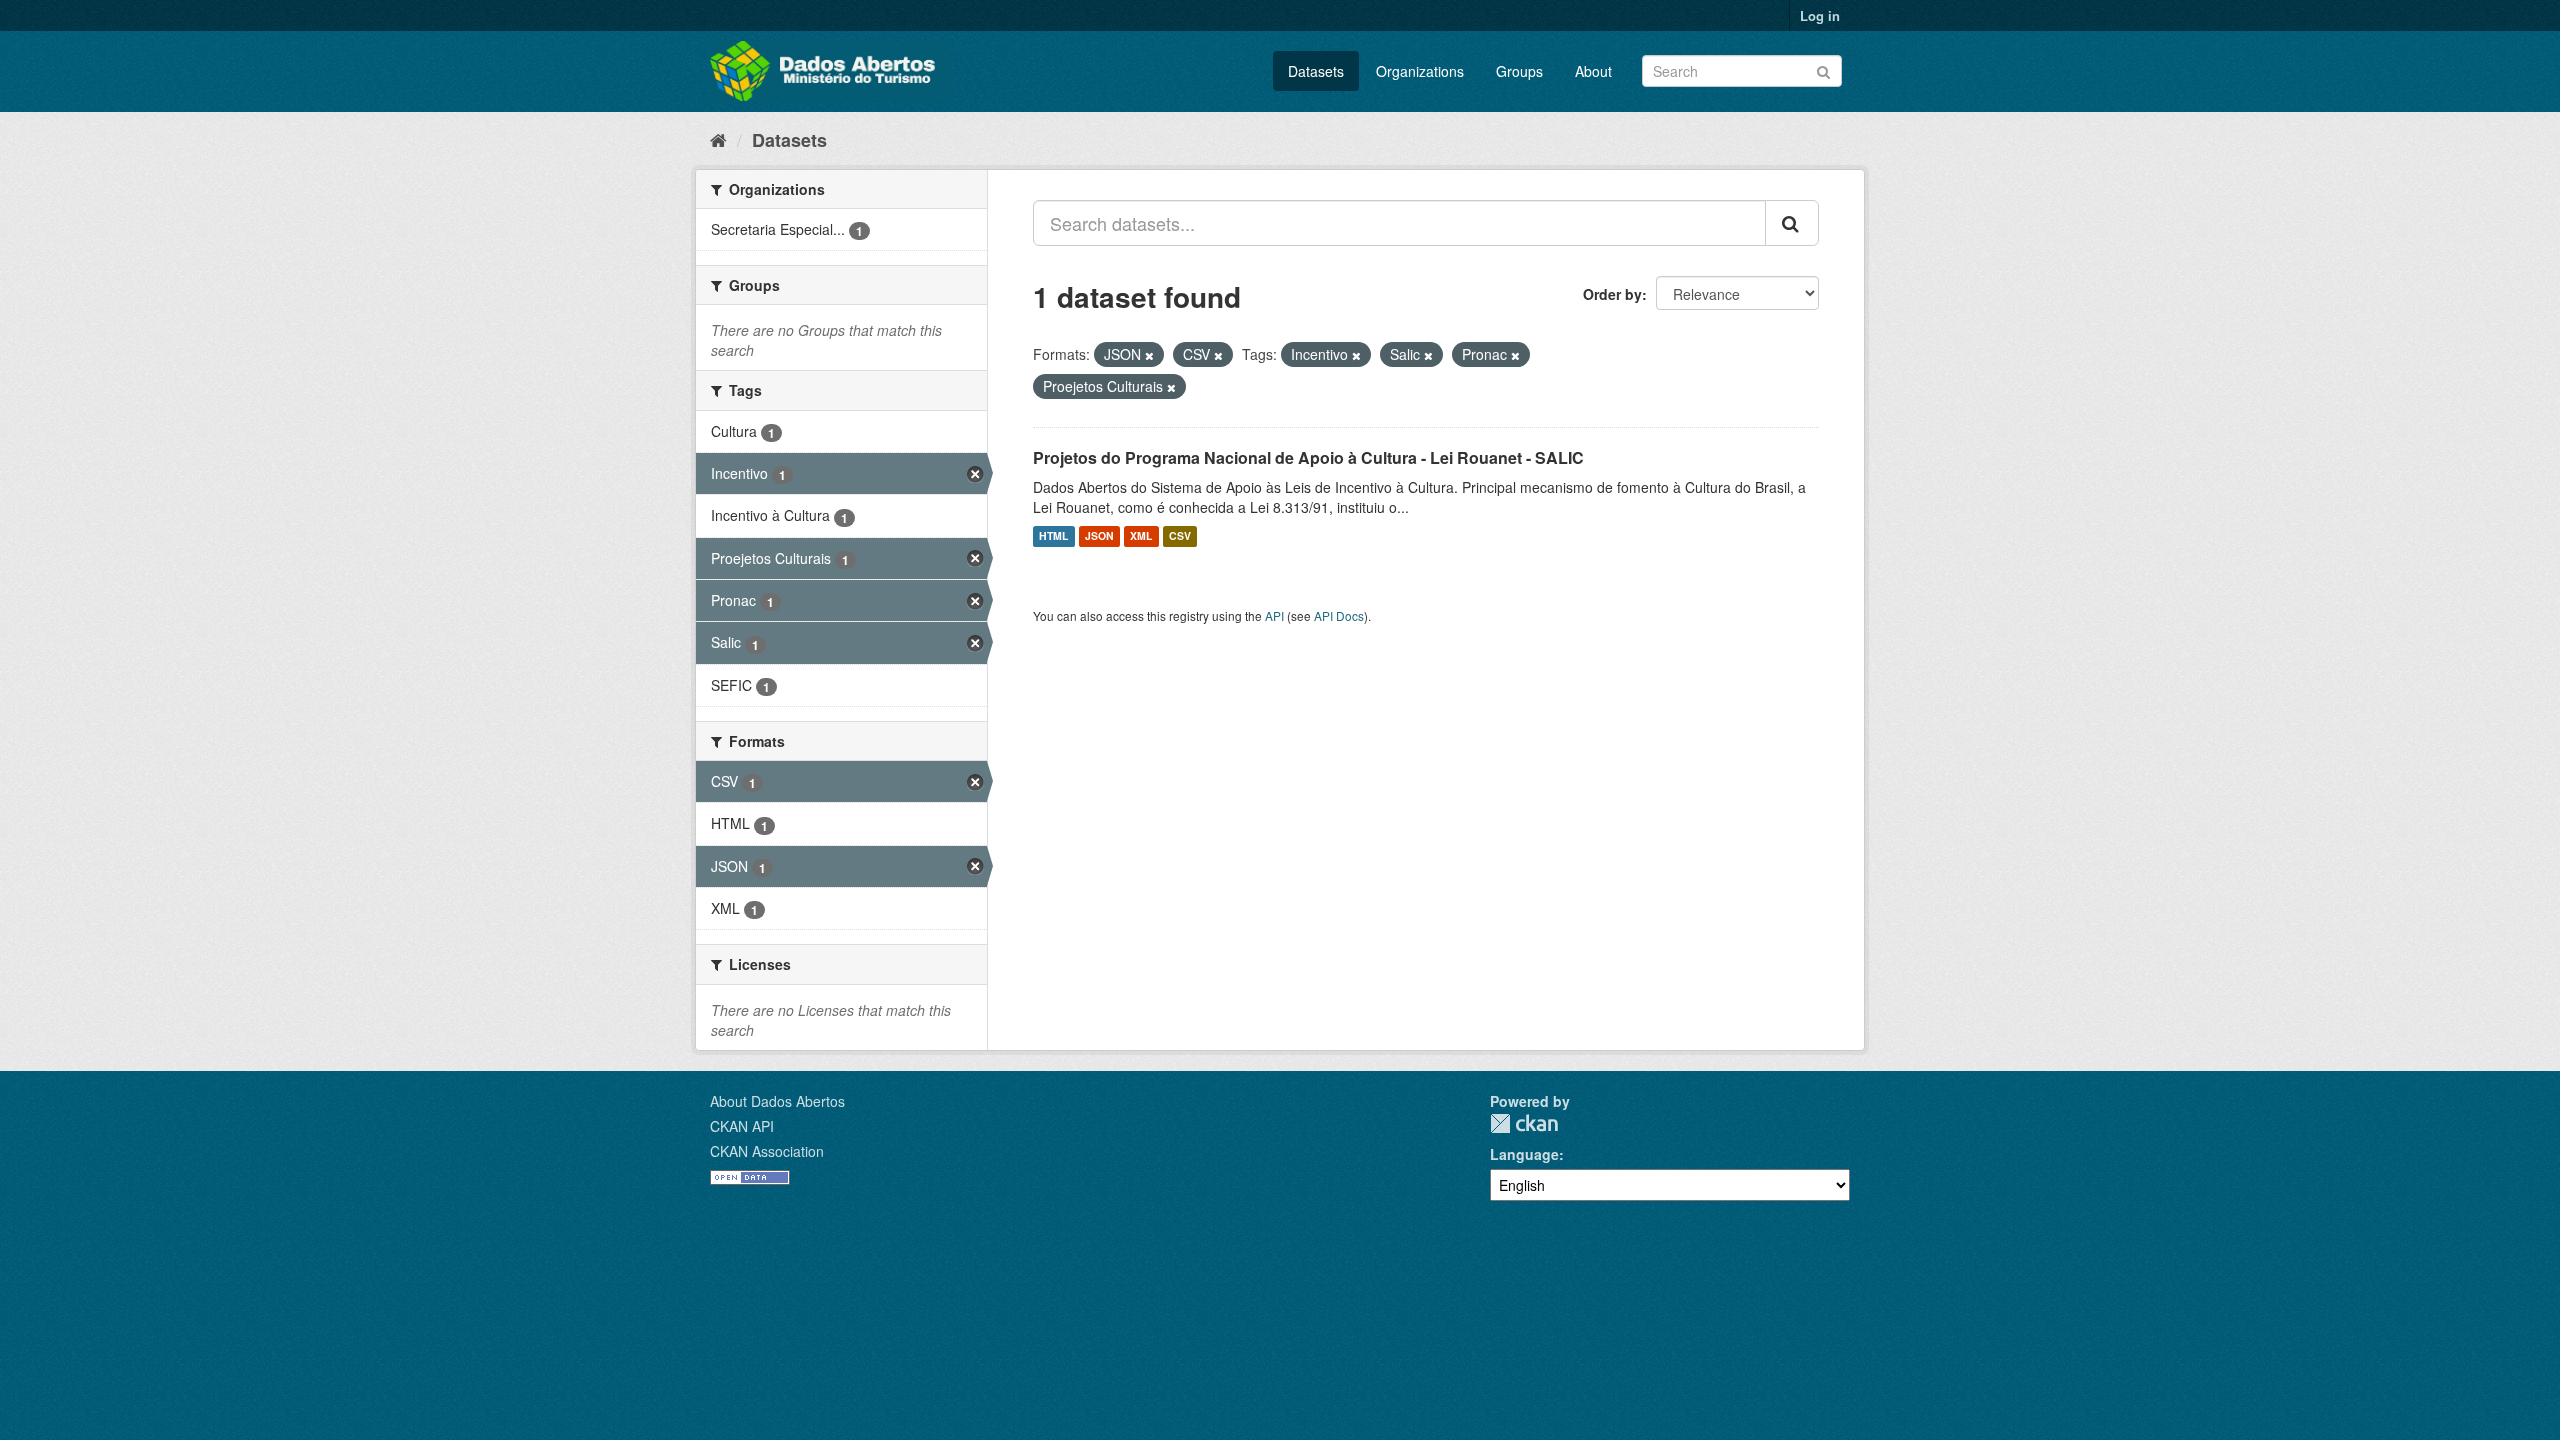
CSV (1180, 536)
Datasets (1316, 71)
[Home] (718, 139)
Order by (1612, 294)
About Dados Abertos (777, 1101)
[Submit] (1823, 69)
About (1593, 71)
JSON (1099, 536)
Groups (1519, 71)
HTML (1053, 536)
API (1274, 615)
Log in (1820, 15)
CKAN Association (767, 1151)
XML (1141, 536)
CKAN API (742, 1126)
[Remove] (1149, 355)
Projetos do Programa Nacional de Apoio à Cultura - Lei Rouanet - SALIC (1308, 457)
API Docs (1339, 615)
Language (1524, 1154)
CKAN (1524, 1123)
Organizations (1420, 71)
